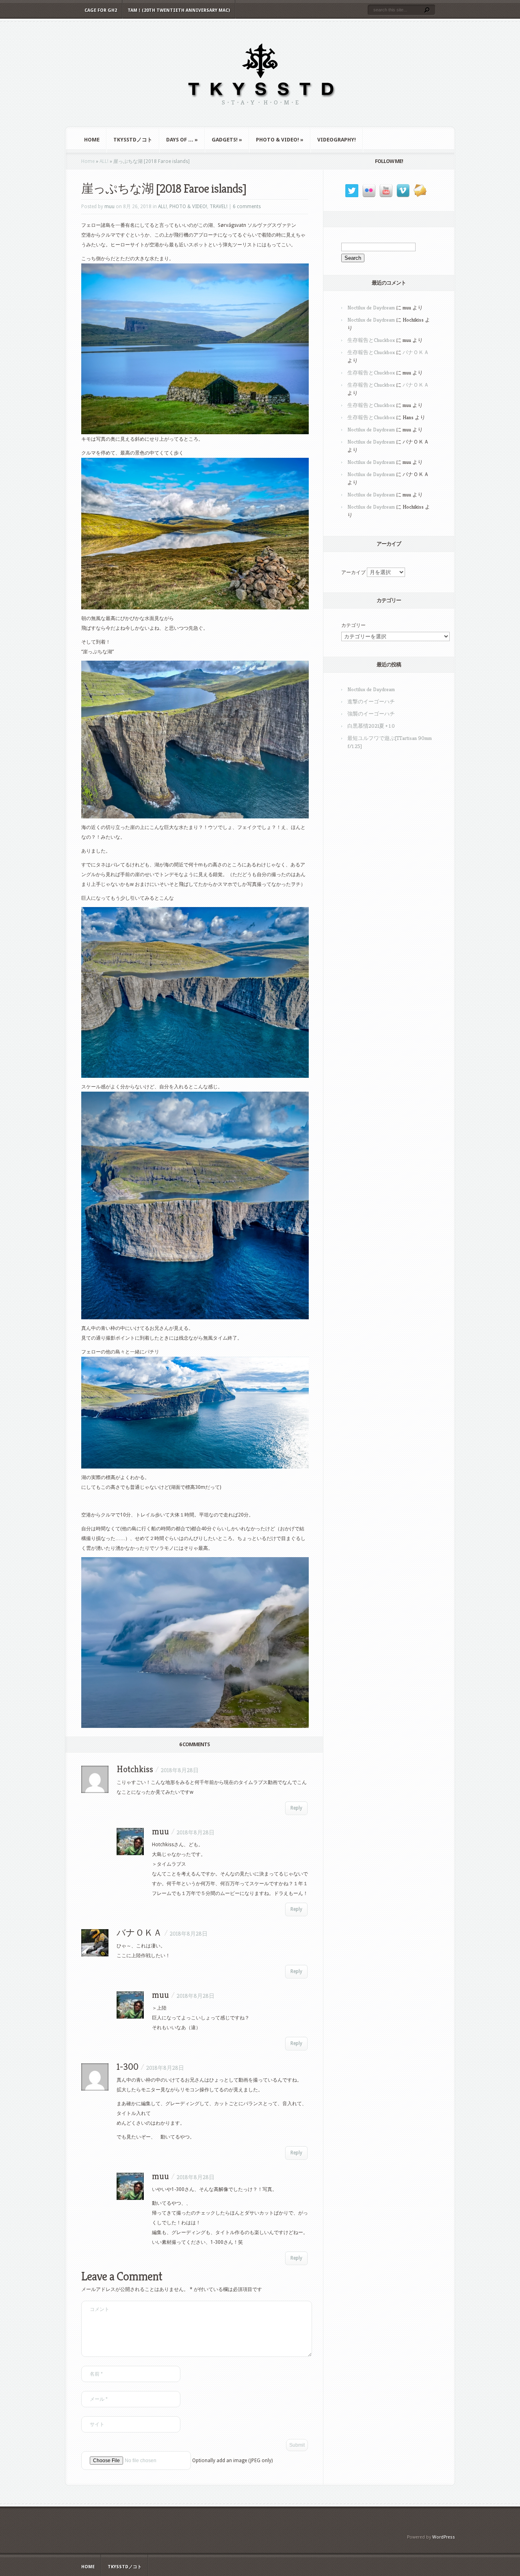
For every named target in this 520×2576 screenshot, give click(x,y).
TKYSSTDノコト (133, 140)
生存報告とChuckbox (371, 340)
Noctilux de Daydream (371, 308)
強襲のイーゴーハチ (371, 714)
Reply (296, 1808)
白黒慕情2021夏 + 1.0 (371, 726)
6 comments (247, 207)
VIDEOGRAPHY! (337, 140)
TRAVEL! (219, 207)
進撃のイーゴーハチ (371, 702)
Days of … (182, 140)
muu (109, 207)
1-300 (128, 2067)
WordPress (444, 2537)
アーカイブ (353, 572)
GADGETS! (227, 140)
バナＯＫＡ (416, 352)
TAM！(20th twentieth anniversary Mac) (179, 10)
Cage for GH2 (101, 10)
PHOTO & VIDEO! (280, 140)
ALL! (104, 161)
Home (92, 140)
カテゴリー (353, 625)
